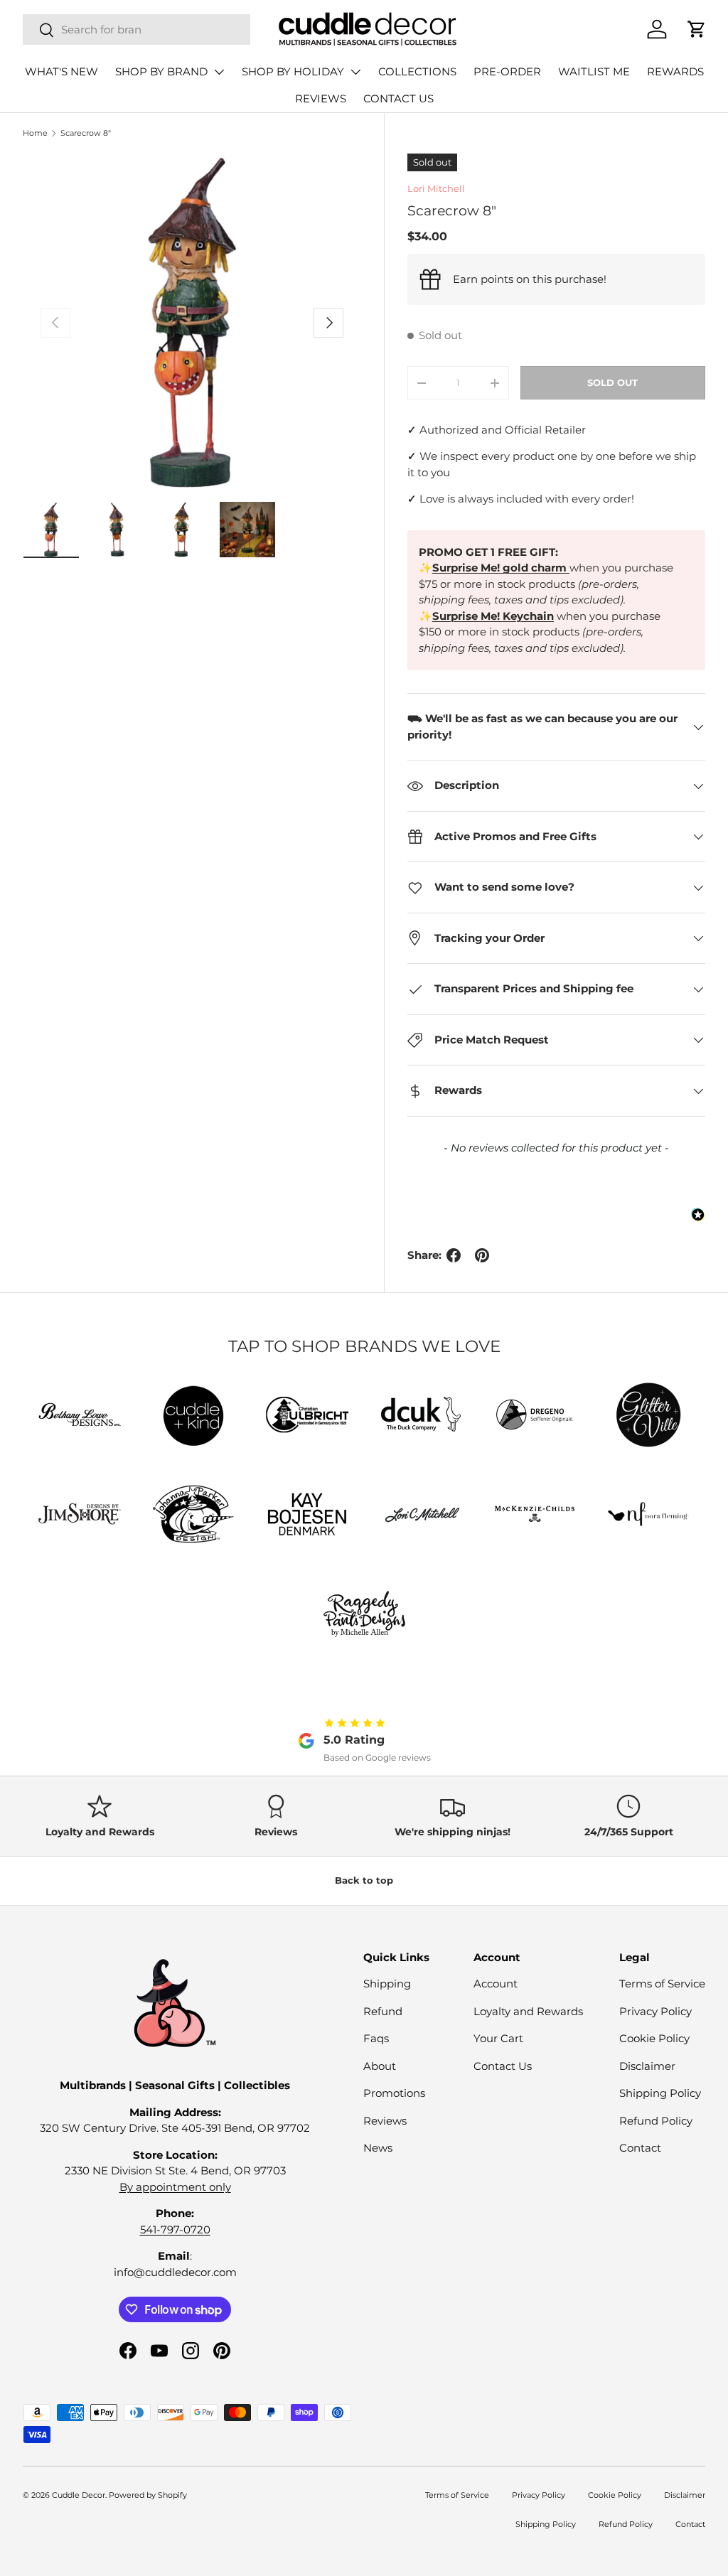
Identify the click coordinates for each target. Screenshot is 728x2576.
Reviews (385, 2121)
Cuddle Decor (79, 2495)
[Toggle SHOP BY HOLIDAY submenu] (355, 72)
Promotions (394, 2093)
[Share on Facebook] (454, 1255)
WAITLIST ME (594, 71)
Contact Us (503, 2066)
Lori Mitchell (436, 188)
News (378, 2148)
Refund (383, 2011)
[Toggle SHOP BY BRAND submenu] (219, 72)
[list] (192, 323)
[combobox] (136, 29)
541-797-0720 (175, 2229)
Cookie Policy (654, 2038)
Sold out (612, 382)
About (380, 2066)
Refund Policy (656, 2121)
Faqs (376, 2038)
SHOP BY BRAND (161, 71)
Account (496, 1984)
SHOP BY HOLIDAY (293, 71)
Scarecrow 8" (86, 133)
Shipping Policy (660, 2093)
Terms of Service (662, 1984)
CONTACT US (398, 98)
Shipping (387, 1984)
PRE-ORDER (507, 71)
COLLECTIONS (417, 71)
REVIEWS (321, 98)
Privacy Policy (655, 2011)
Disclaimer (647, 2066)
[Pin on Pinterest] (482, 1255)
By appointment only (175, 2187)
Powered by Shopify (148, 2495)
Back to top (364, 1880)
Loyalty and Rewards (528, 2011)
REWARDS (675, 71)
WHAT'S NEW (61, 71)
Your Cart (498, 2038)
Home (35, 133)
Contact (640, 2148)
